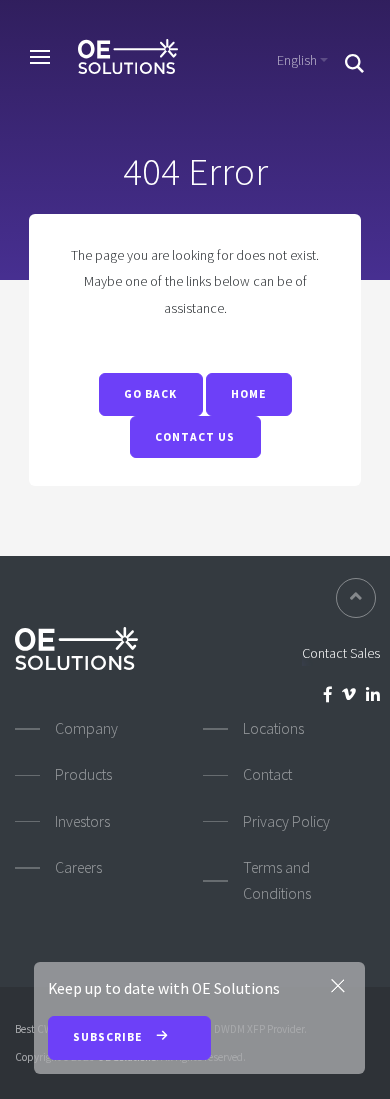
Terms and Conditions (277, 880)
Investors (82, 821)
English (297, 60)
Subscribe (109, 1037)
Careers (78, 867)
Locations (273, 728)
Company (86, 728)
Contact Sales (341, 653)
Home (248, 394)
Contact (267, 774)
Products (83, 774)
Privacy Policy (286, 821)
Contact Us (195, 437)
